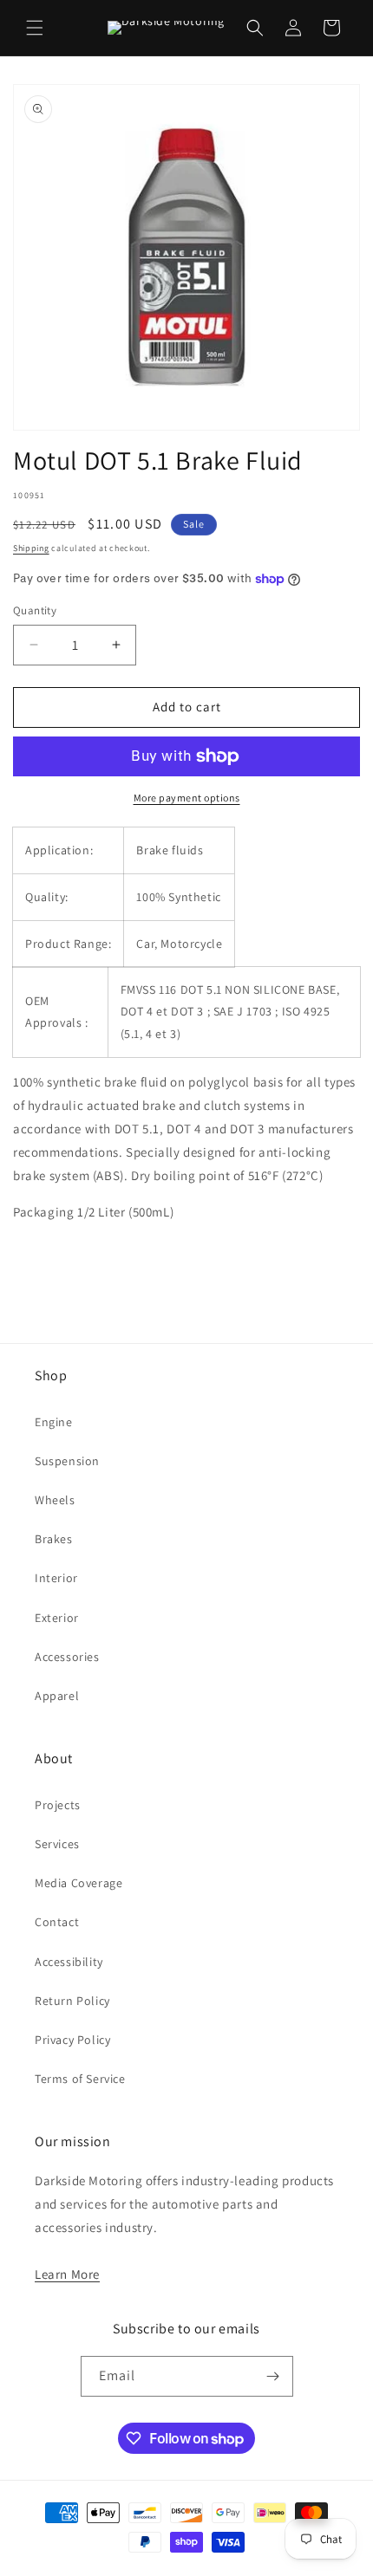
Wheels (55, 1500)
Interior (56, 1578)
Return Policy (72, 2001)
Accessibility (69, 1962)
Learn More (67, 2274)
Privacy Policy (72, 2040)
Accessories (67, 1657)
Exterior (57, 1618)
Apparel (57, 1696)
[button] (35, 28)
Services (57, 1844)
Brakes (54, 1539)
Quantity (35, 610)
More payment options (187, 798)
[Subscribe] (273, 2376)
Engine (54, 1422)
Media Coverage (79, 1883)
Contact (57, 1922)
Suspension (67, 1461)
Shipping (31, 548)
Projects (58, 1805)
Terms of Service (80, 2079)
